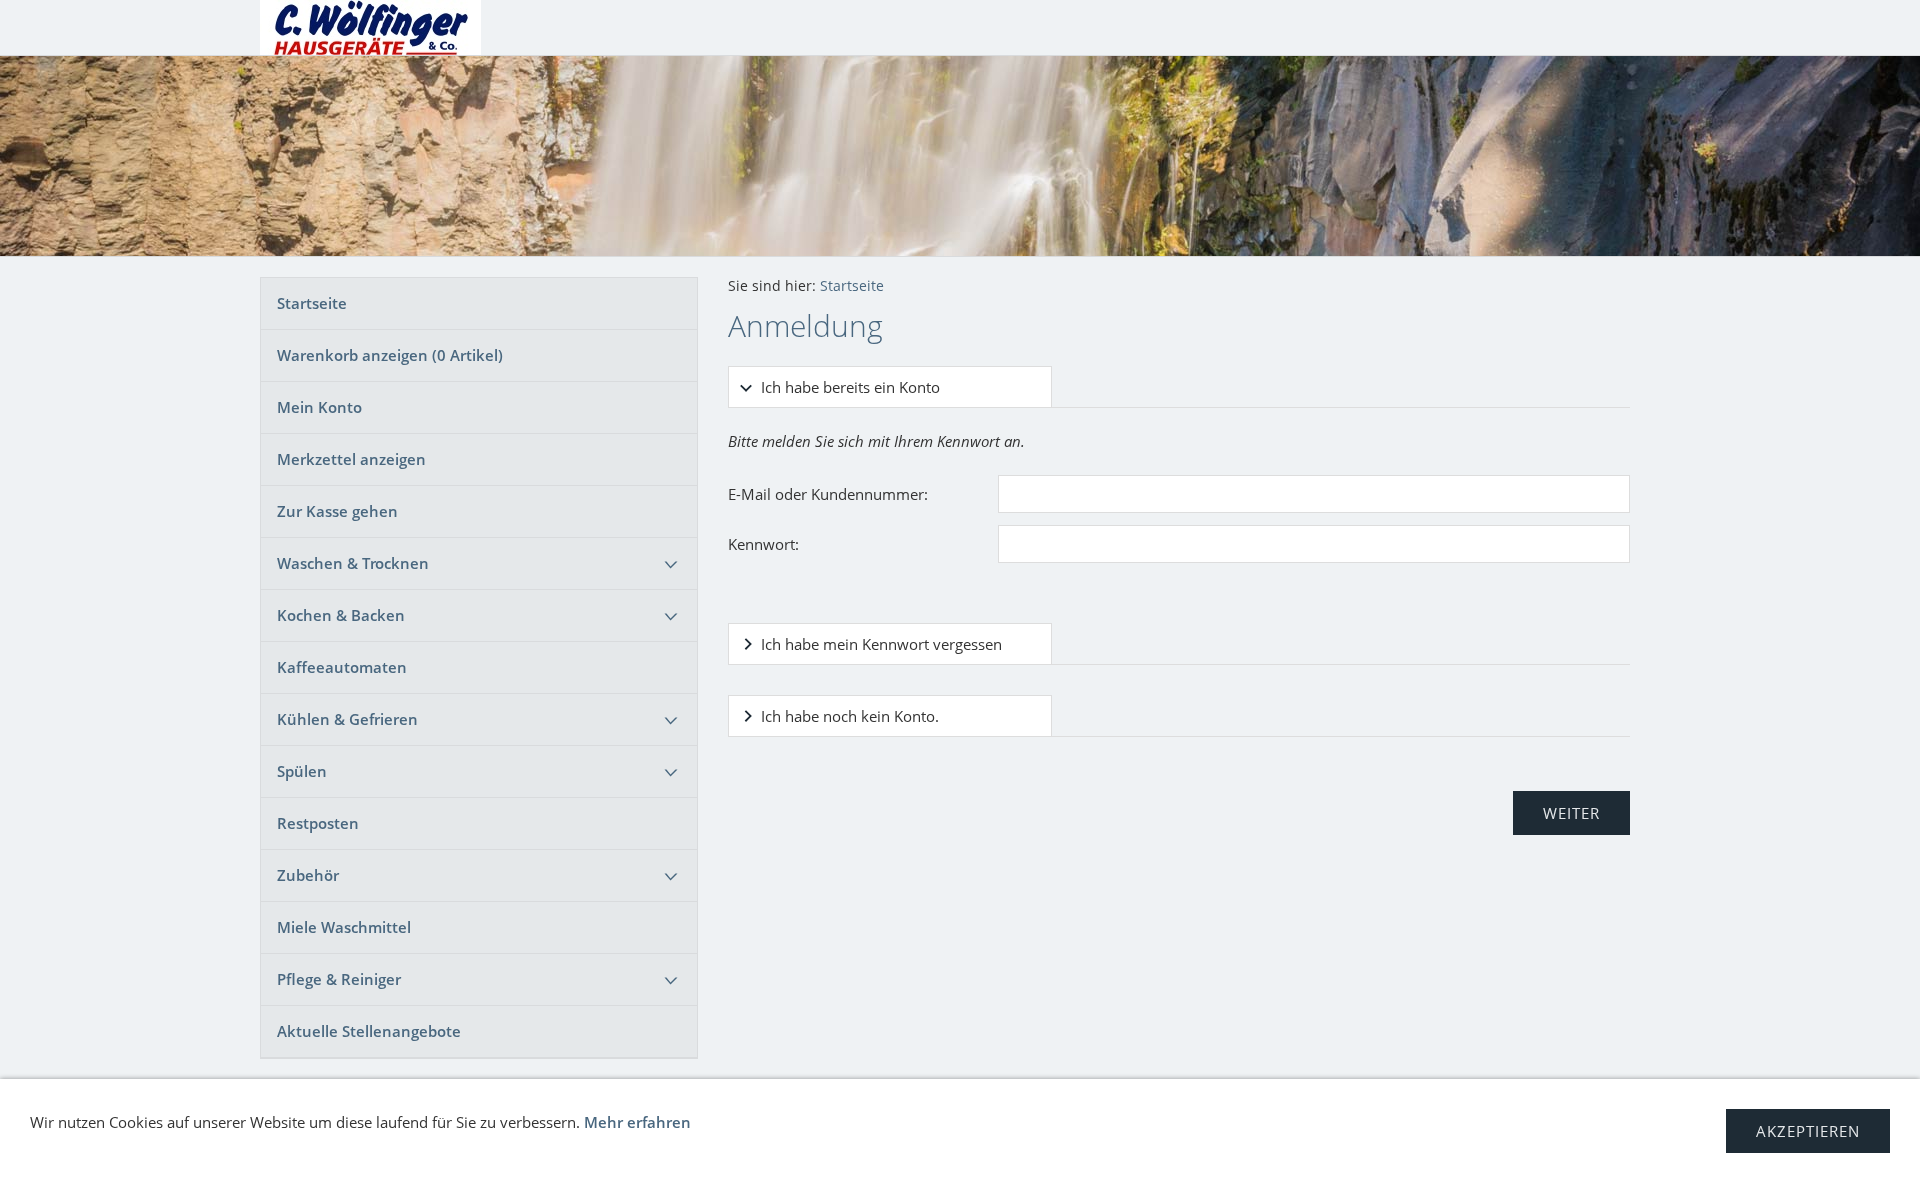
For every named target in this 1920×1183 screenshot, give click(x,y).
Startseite (312, 303)
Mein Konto (319, 407)
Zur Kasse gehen (337, 511)
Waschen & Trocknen (353, 563)
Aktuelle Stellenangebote (369, 1031)
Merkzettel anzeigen (351, 459)
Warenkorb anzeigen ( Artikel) (390, 355)
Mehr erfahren (637, 1122)
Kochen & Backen (341, 615)
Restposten (318, 823)
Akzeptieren (1808, 1131)
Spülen (302, 771)
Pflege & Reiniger (339, 979)
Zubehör (308, 875)
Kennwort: (763, 544)
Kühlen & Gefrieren (347, 719)
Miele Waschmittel (344, 927)
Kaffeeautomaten (342, 667)
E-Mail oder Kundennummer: (828, 494)
